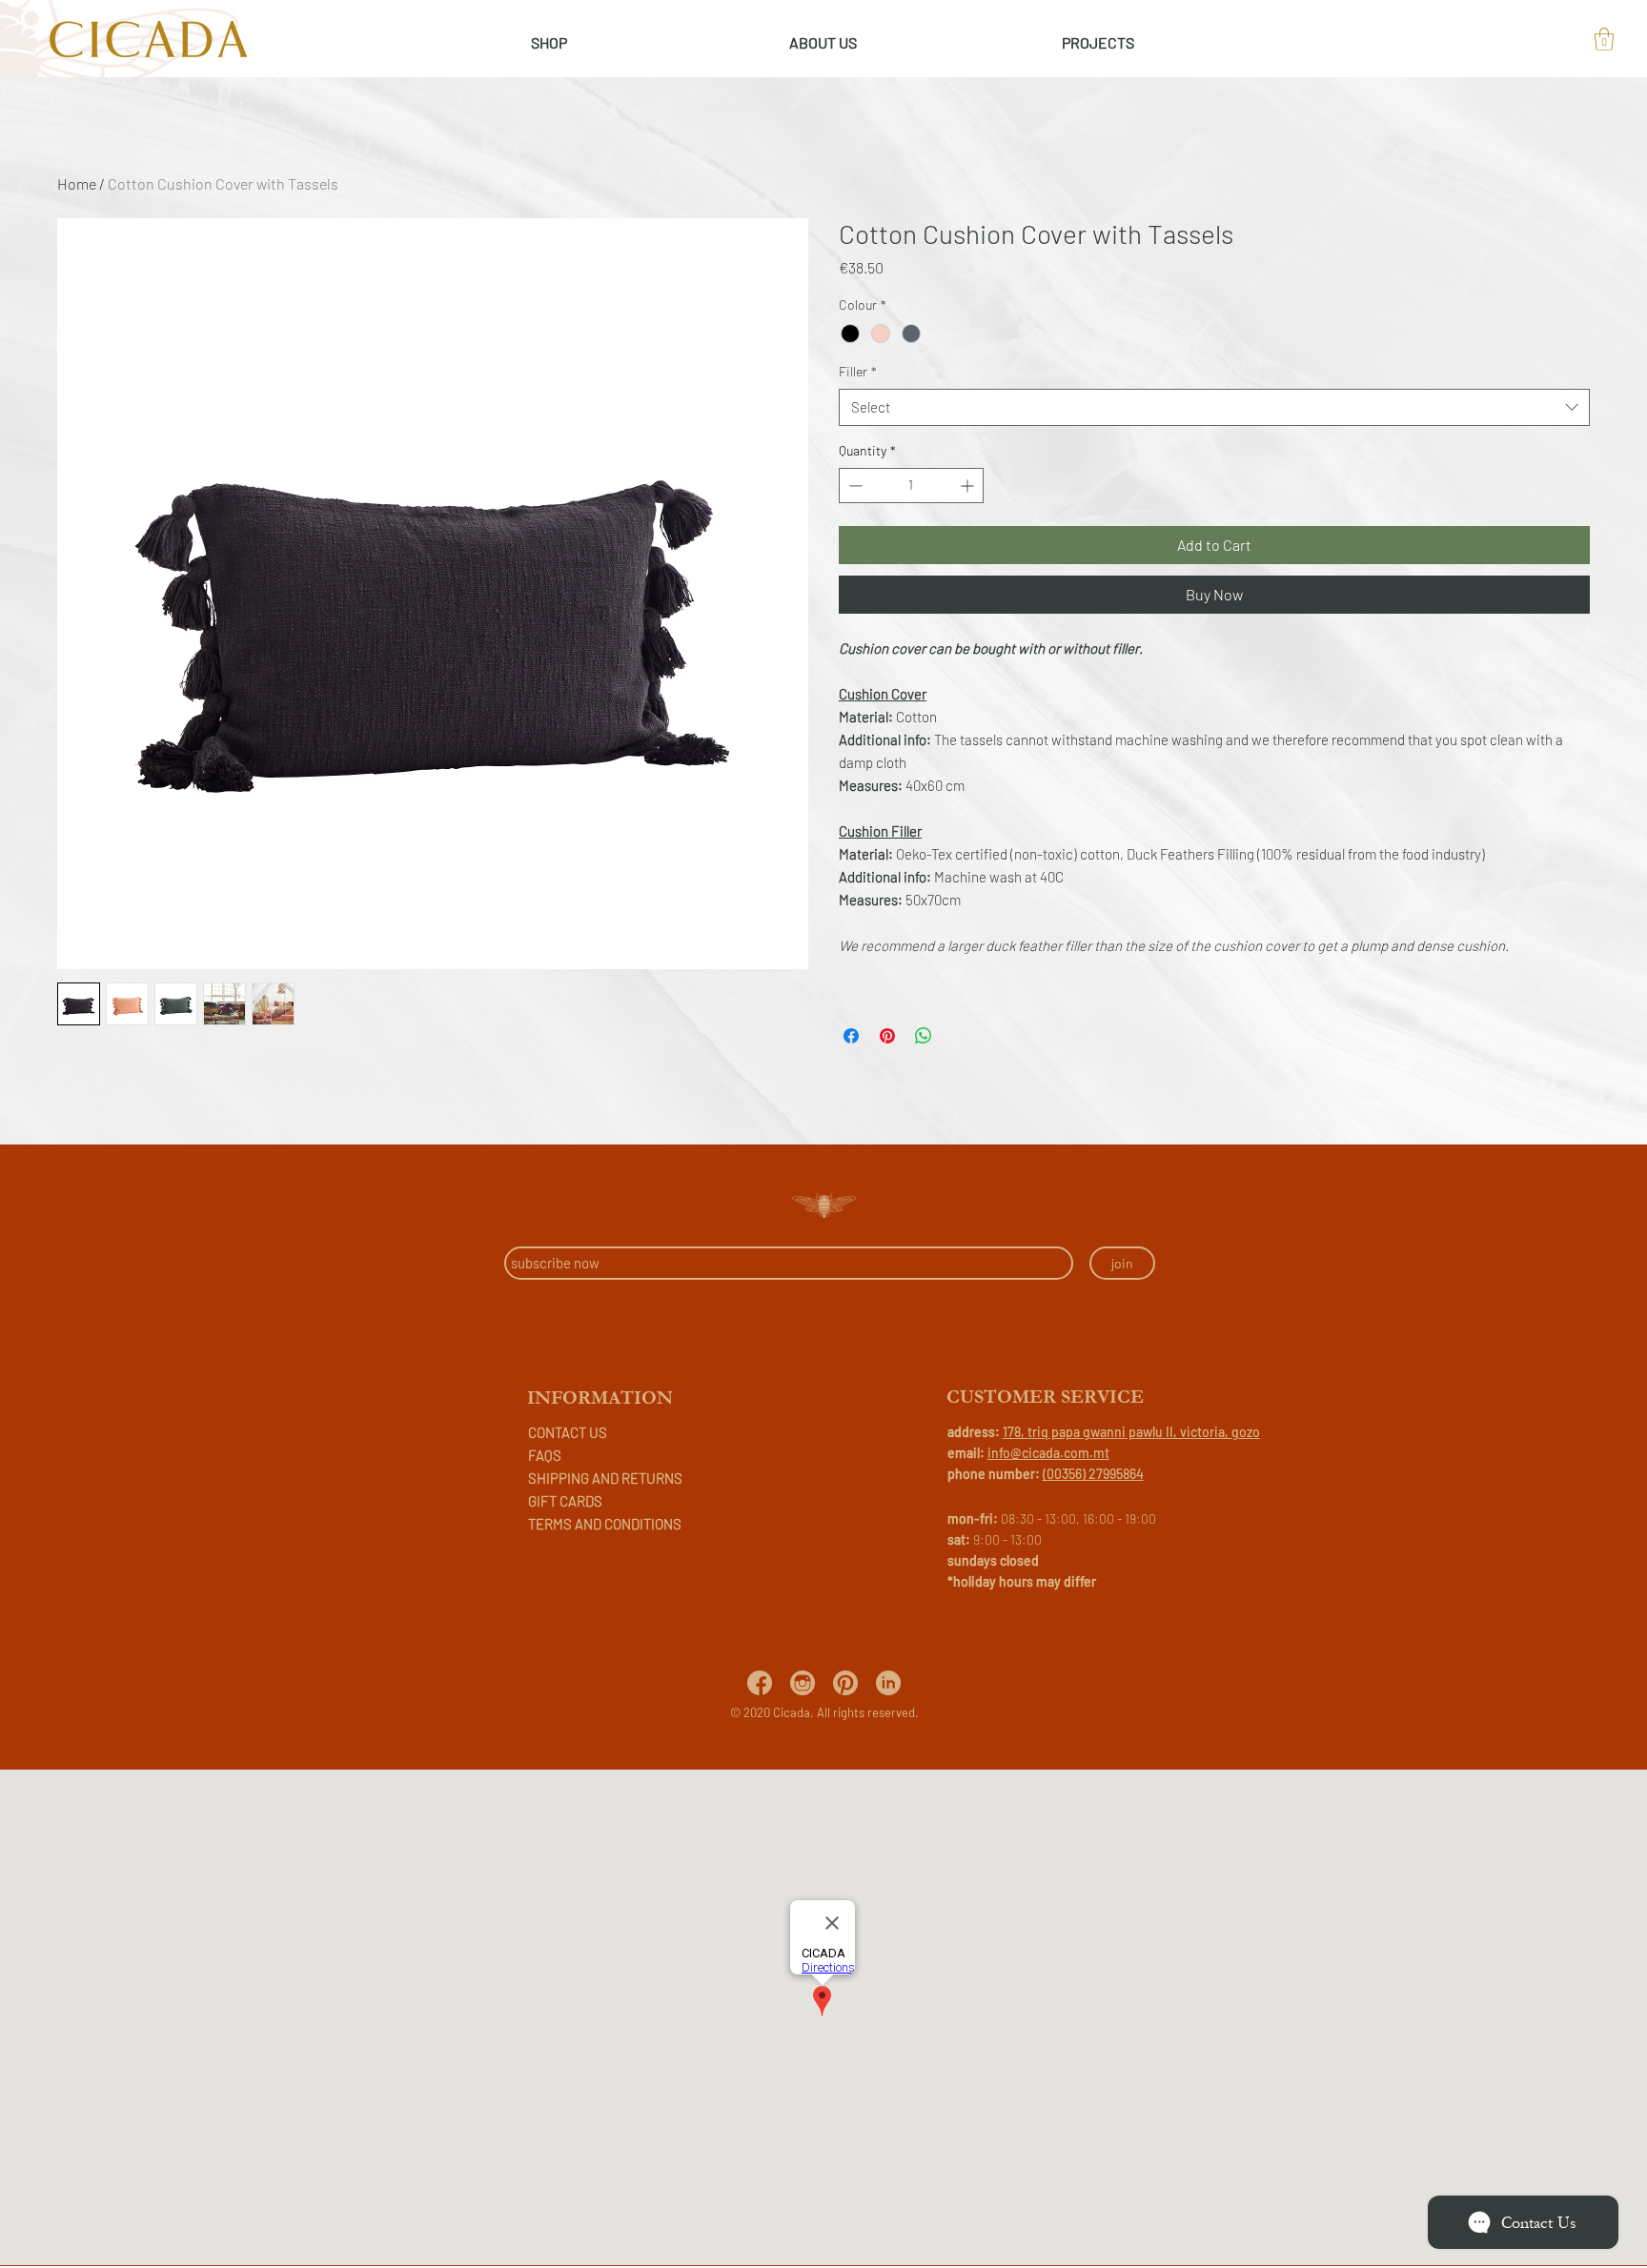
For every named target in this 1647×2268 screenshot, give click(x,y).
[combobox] (1214, 407)
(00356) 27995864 (1093, 1474)
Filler (858, 371)
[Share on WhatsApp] (924, 1036)
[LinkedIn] (888, 1683)
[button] (1604, 39)
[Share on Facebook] (851, 1036)
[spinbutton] (911, 486)
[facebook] (760, 1683)
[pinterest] (845, 1683)
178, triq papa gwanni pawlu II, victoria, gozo (1131, 1432)
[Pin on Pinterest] (887, 1036)
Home (77, 183)
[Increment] (969, 486)
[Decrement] (854, 486)
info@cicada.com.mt (1048, 1453)
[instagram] (803, 1683)
